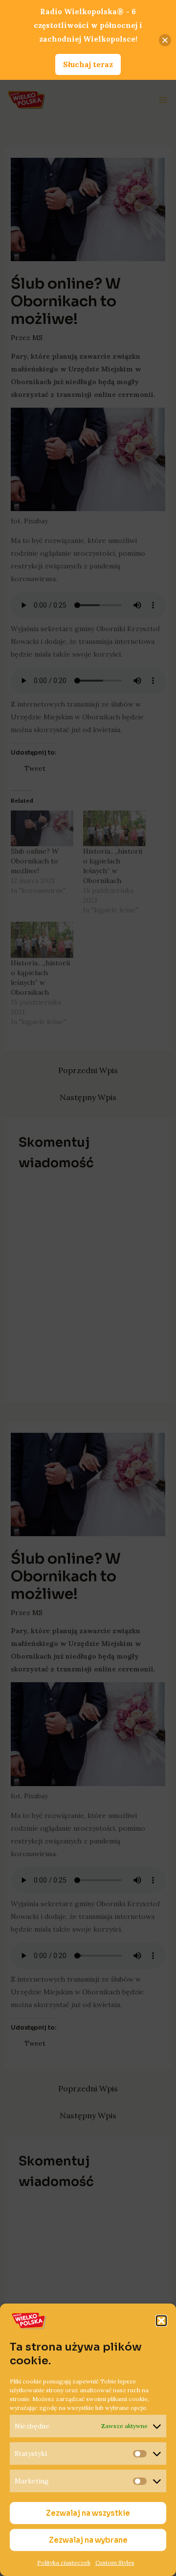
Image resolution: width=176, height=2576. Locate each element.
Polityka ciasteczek (64, 2563)
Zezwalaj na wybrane (88, 2540)
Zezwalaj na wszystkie (88, 2513)
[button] (161, 2321)
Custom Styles (115, 2563)
